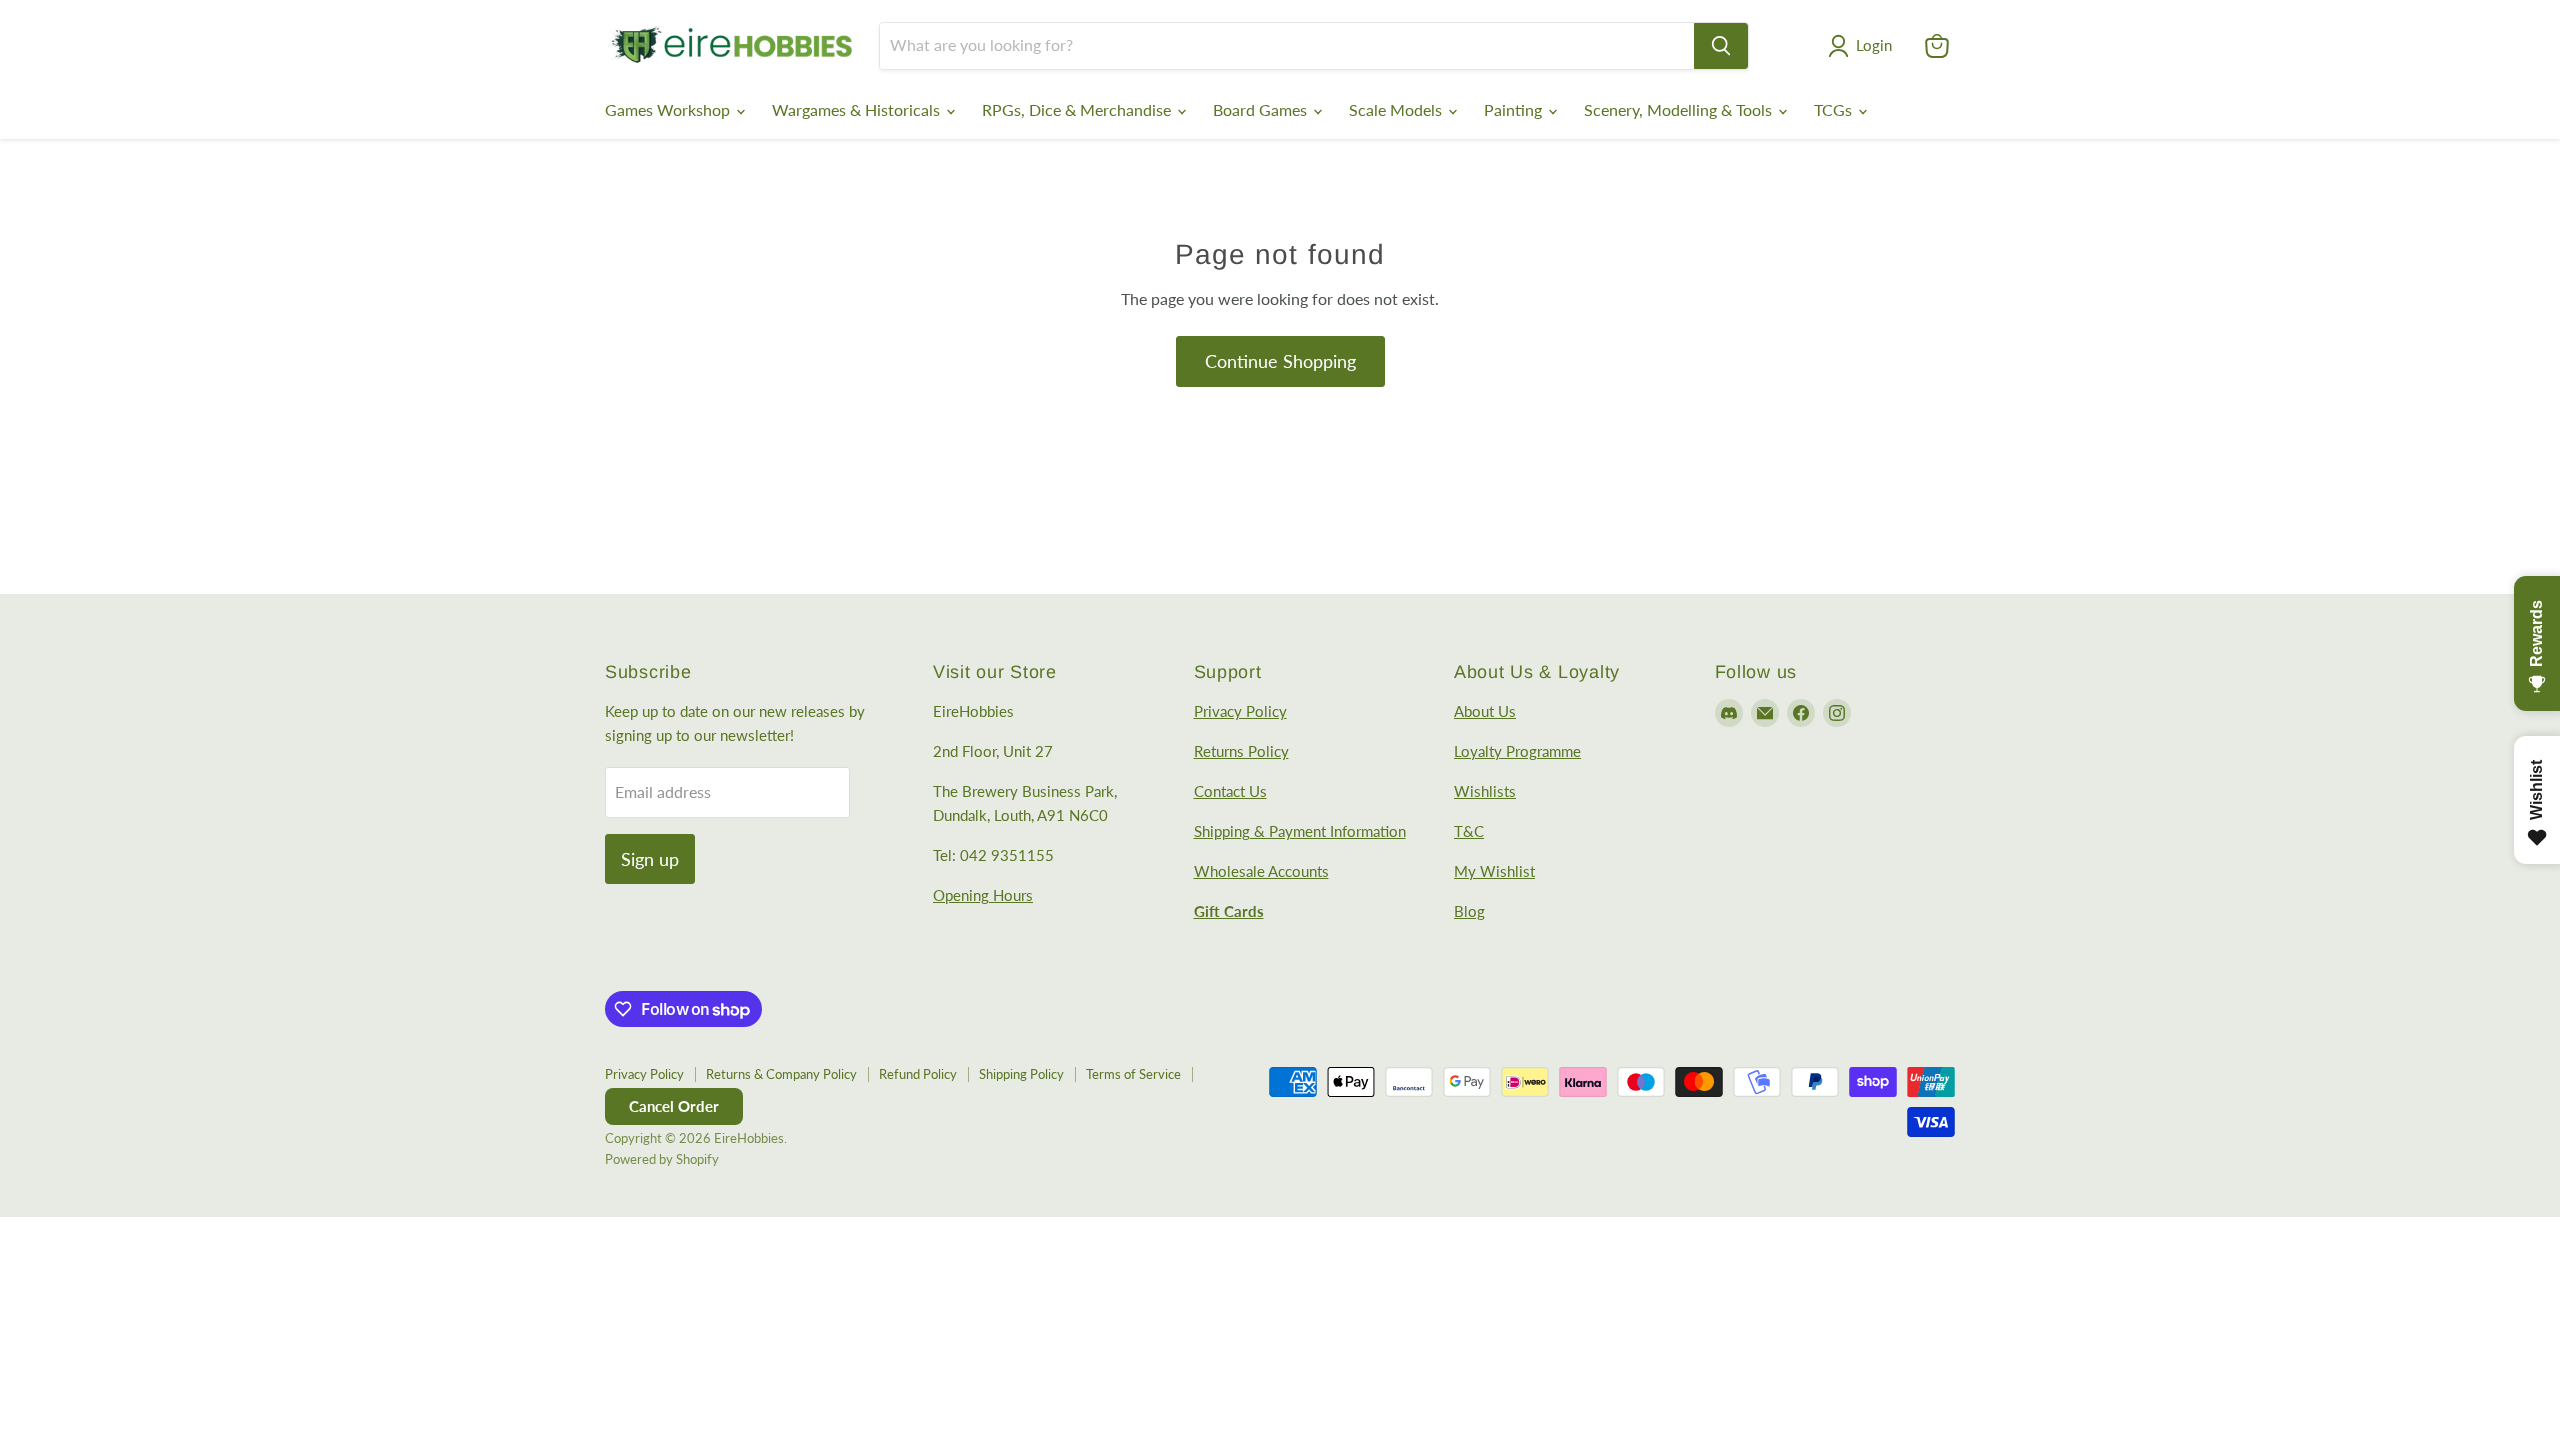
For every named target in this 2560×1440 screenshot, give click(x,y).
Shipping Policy (1021, 1074)
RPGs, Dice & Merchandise (1078, 109)
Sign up (650, 859)
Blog (1469, 911)
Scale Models (1397, 109)
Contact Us (1230, 791)
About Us (1485, 711)
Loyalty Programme (1517, 751)
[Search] (1721, 46)
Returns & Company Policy (781, 1074)
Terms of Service (1133, 1074)
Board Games (1262, 109)
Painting (1515, 109)
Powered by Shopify (662, 1159)
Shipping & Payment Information (1300, 831)
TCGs (1835, 109)
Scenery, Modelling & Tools (1680, 109)
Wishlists (1485, 791)
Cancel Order (674, 1106)
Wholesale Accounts (1261, 871)
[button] (1864, 46)
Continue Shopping (1280, 361)
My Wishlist (1494, 871)
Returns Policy (1241, 751)
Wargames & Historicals (858, 109)
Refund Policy (918, 1074)
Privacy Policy (1240, 711)
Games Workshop (669, 109)
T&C (1469, 831)
